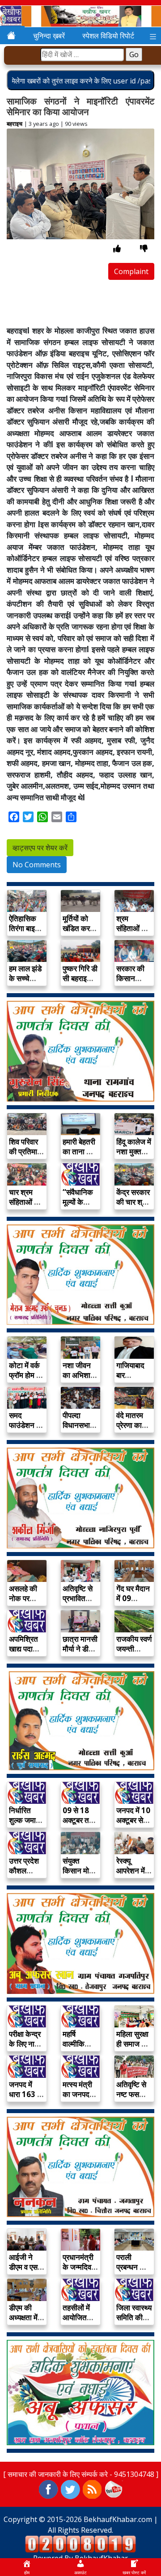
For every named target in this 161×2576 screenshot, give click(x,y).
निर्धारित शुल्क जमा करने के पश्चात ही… (25, 1825)
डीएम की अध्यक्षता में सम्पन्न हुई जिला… (23, 2322)
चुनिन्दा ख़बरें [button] (49, 36)
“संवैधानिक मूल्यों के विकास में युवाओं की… (79, 1207)
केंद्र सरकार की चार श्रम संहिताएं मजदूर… (133, 1207)
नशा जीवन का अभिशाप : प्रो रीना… (80, 1375)
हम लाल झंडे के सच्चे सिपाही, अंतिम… (25, 983)
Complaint (131, 271)
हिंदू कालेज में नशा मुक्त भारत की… (134, 1151)
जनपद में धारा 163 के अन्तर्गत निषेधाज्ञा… (26, 2099)
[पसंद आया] (117, 248)
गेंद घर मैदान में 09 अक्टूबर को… (133, 1603)
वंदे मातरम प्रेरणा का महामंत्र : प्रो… (130, 1430)
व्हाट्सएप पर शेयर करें (40, 848)
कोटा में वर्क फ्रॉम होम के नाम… (25, 1375)
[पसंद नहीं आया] (144, 248)
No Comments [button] (37, 865)
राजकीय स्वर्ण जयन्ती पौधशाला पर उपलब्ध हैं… (134, 1654)
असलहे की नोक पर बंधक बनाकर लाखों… (26, 1603)
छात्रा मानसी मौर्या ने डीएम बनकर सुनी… (80, 1654)
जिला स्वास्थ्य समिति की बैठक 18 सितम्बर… (134, 2322)
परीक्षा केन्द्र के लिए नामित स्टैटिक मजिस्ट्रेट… (27, 2049)
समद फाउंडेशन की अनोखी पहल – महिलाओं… (27, 1430)
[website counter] (80, 2543)
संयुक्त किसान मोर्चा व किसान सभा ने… (79, 1875)
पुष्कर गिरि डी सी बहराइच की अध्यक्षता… (80, 983)
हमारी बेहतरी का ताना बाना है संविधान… (80, 1151)
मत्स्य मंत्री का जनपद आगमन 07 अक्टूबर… (78, 2099)
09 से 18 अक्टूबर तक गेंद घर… (79, 1820)
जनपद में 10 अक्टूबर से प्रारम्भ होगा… (133, 1825)
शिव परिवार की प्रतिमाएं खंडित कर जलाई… (25, 1156)
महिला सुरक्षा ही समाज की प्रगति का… (133, 2044)
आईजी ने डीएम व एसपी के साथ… (26, 2267)
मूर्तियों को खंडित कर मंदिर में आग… (76, 933)
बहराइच (15, 124)
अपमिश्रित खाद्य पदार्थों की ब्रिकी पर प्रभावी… (26, 1654)
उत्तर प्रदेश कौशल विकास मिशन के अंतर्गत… (26, 1875)
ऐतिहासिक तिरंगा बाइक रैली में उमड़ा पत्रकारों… (25, 933)
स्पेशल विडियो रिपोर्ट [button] (108, 36)
